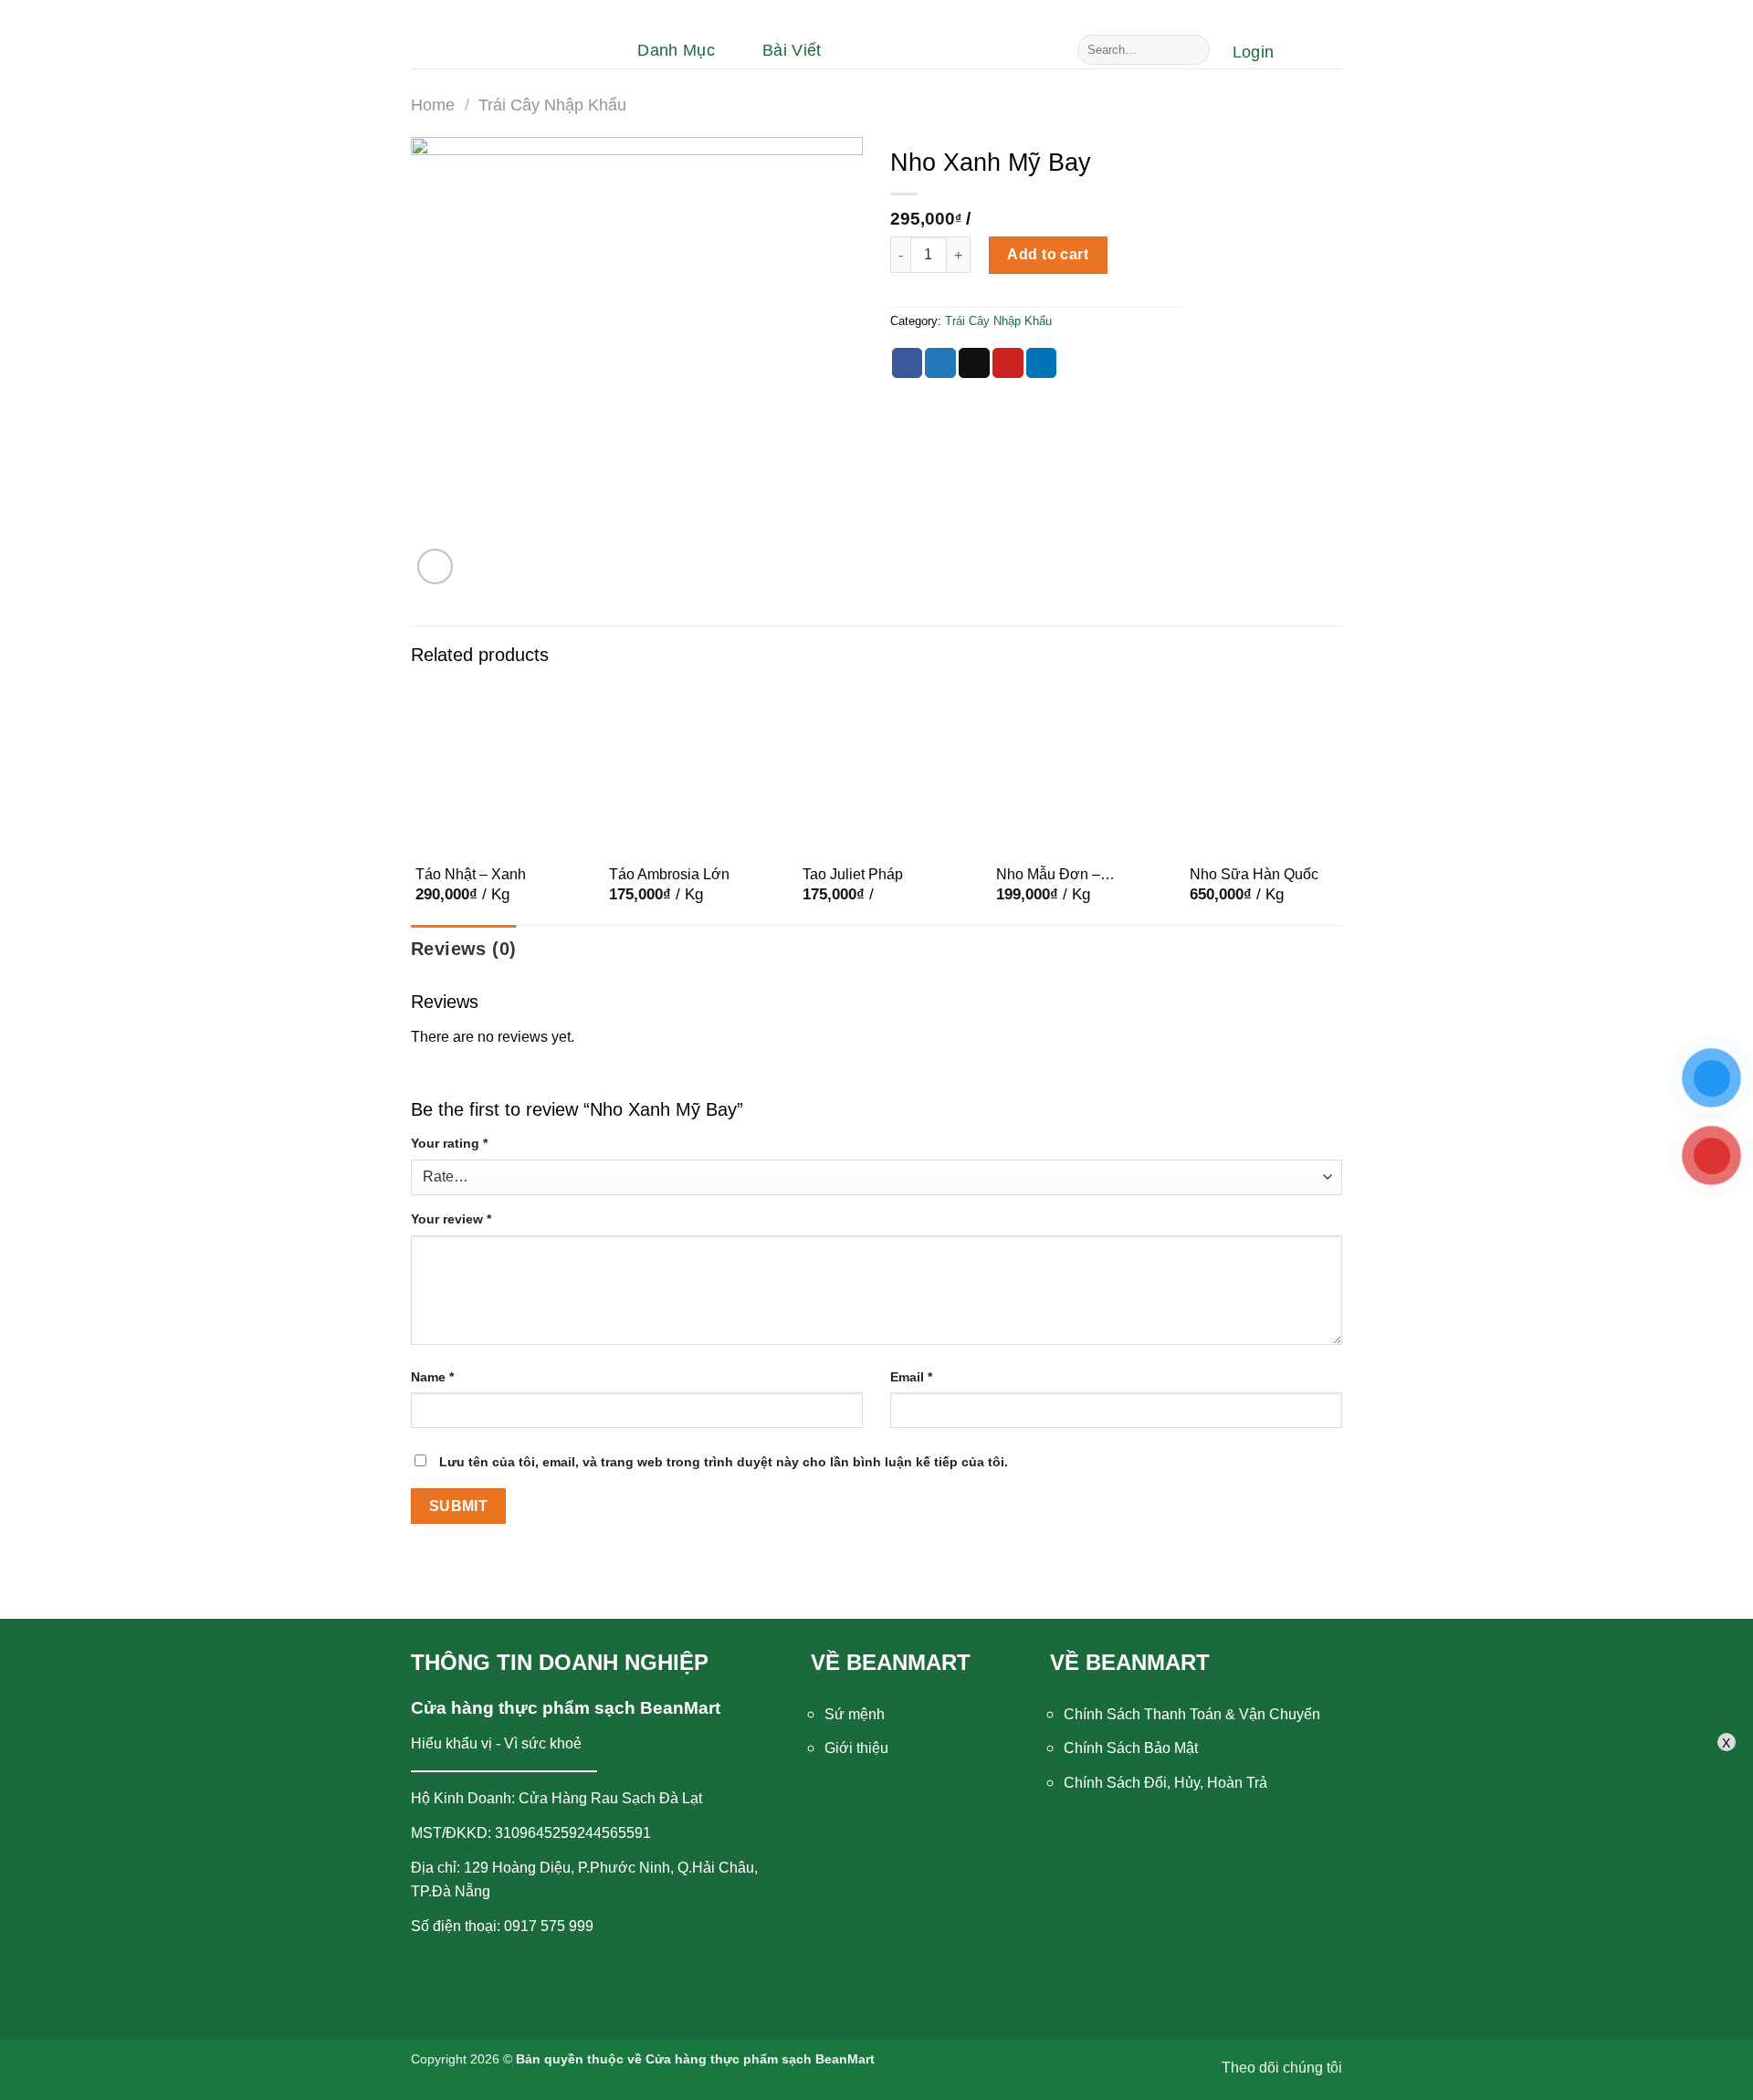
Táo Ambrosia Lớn (669, 874)
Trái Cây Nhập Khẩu (552, 105)
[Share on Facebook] (908, 363)
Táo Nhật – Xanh (471, 874)
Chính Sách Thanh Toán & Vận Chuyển (1192, 1714)
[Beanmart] (502, 50)
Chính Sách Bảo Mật (1131, 1748)
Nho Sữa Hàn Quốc (1254, 874)
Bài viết (792, 50)
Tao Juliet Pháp (853, 874)
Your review (451, 1219)
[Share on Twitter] (940, 363)
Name (432, 1377)
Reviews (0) (463, 949)
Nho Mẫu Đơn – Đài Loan (1048, 876)
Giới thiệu (856, 1748)
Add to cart (1048, 254)
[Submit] (1193, 50)
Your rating (449, 1143)
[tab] (463, 949)
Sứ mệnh (855, 1714)
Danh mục (676, 50)
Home (433, 105)
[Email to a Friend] (974, 363)
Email (911, 1377)
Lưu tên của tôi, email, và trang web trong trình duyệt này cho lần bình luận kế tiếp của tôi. (724, 1462)
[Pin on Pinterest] (1008, 363)
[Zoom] (435, 567)
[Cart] (1317, 52)
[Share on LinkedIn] (1042, 363)
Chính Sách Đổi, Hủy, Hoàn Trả (1165, 1783)
